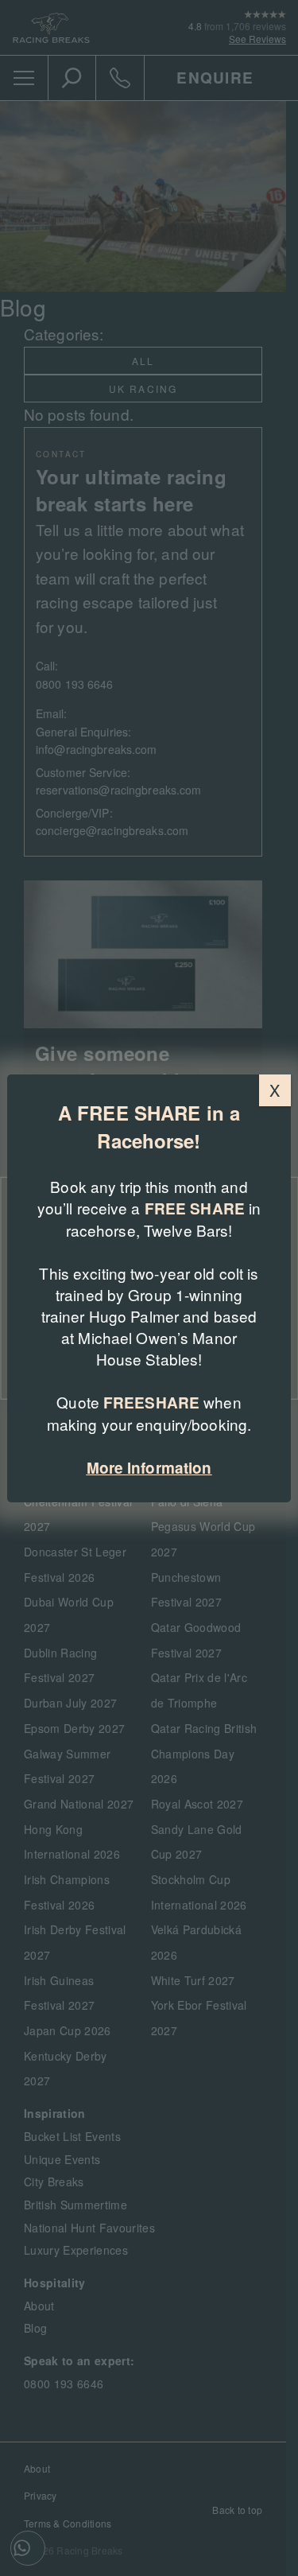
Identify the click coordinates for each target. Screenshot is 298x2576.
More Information (149, 1468)
